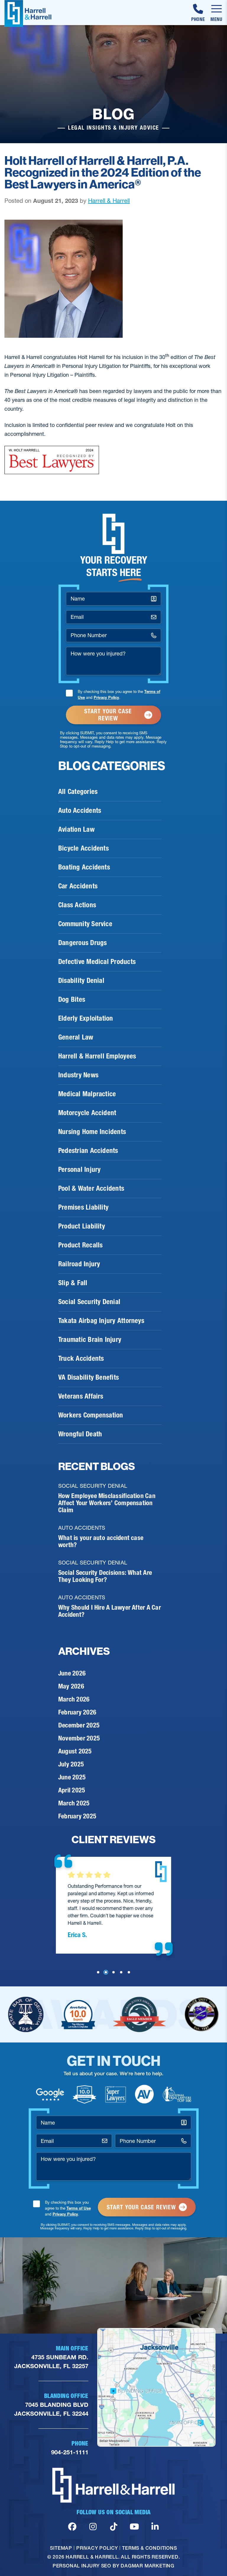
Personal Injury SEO (82, 2566)
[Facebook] (72, 2527)
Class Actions (77, 905)
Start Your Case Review (108, 715)
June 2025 (72, 1777)
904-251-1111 (70, 2452)
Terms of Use (79, 2208)
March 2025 (74, 1803)
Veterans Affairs (81, 1396)
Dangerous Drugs (82, 943)
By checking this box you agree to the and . (119, 694)
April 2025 (72, 1790)
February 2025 (77, 1816)
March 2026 (74, 1699)
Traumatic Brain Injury (90, 1340)
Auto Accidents (80, 810)
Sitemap (61, 2548)
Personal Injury (79, 1169)
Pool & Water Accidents (91, 1188)
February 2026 (77, 1712)
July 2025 (71, 1764)
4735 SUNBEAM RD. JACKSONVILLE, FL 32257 (51, 2362)
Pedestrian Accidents (88, 1151)
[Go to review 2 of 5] (106, 1972)
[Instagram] (93, 2527)
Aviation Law (76, 829)
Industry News (78, 1075)
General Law (76, 1037)
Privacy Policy (106, 697)
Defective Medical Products (97, 962)
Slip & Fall (73, 1283)
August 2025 (75, 1751)
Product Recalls (80, 1245)
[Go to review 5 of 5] (129, 1972)
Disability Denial (81, 981)
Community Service (85, 924)
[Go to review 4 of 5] (121, 1972)
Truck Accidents (81, 1358)
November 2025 (79, 1738)
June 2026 (72, 1673)
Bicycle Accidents (83, 848)
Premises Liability (83, 1207)
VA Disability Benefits (89, 1377)
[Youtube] (134, 2527)
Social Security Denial (89, 1302)
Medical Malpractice (87, 1094)
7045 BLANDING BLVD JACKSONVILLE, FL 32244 (51, 2409)
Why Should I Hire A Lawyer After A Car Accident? (110, 1611)
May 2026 (71, 1686)
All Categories (78, 792)
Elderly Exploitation (86, 1018)
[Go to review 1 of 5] (98, 1972)
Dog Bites (72, 999)
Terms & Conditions (149, 2548)
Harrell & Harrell (109, 201)
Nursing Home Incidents (92, 1132)
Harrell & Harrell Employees (97, 1056)
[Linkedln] (155, 2527)
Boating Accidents (84, 867)
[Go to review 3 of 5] (113, 1972)
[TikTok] (114, 2527)
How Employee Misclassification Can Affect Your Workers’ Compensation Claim (107, 1503)
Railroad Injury (79, 1264)
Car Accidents (78, 886)
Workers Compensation (91, 1415)
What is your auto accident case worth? (101, 1541)
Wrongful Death (80, 1434)
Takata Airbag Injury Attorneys (101, 1321)
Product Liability (82, 1226)
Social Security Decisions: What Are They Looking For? (105, 1576)
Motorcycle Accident (87, 1113)
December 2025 (79, 1725)
